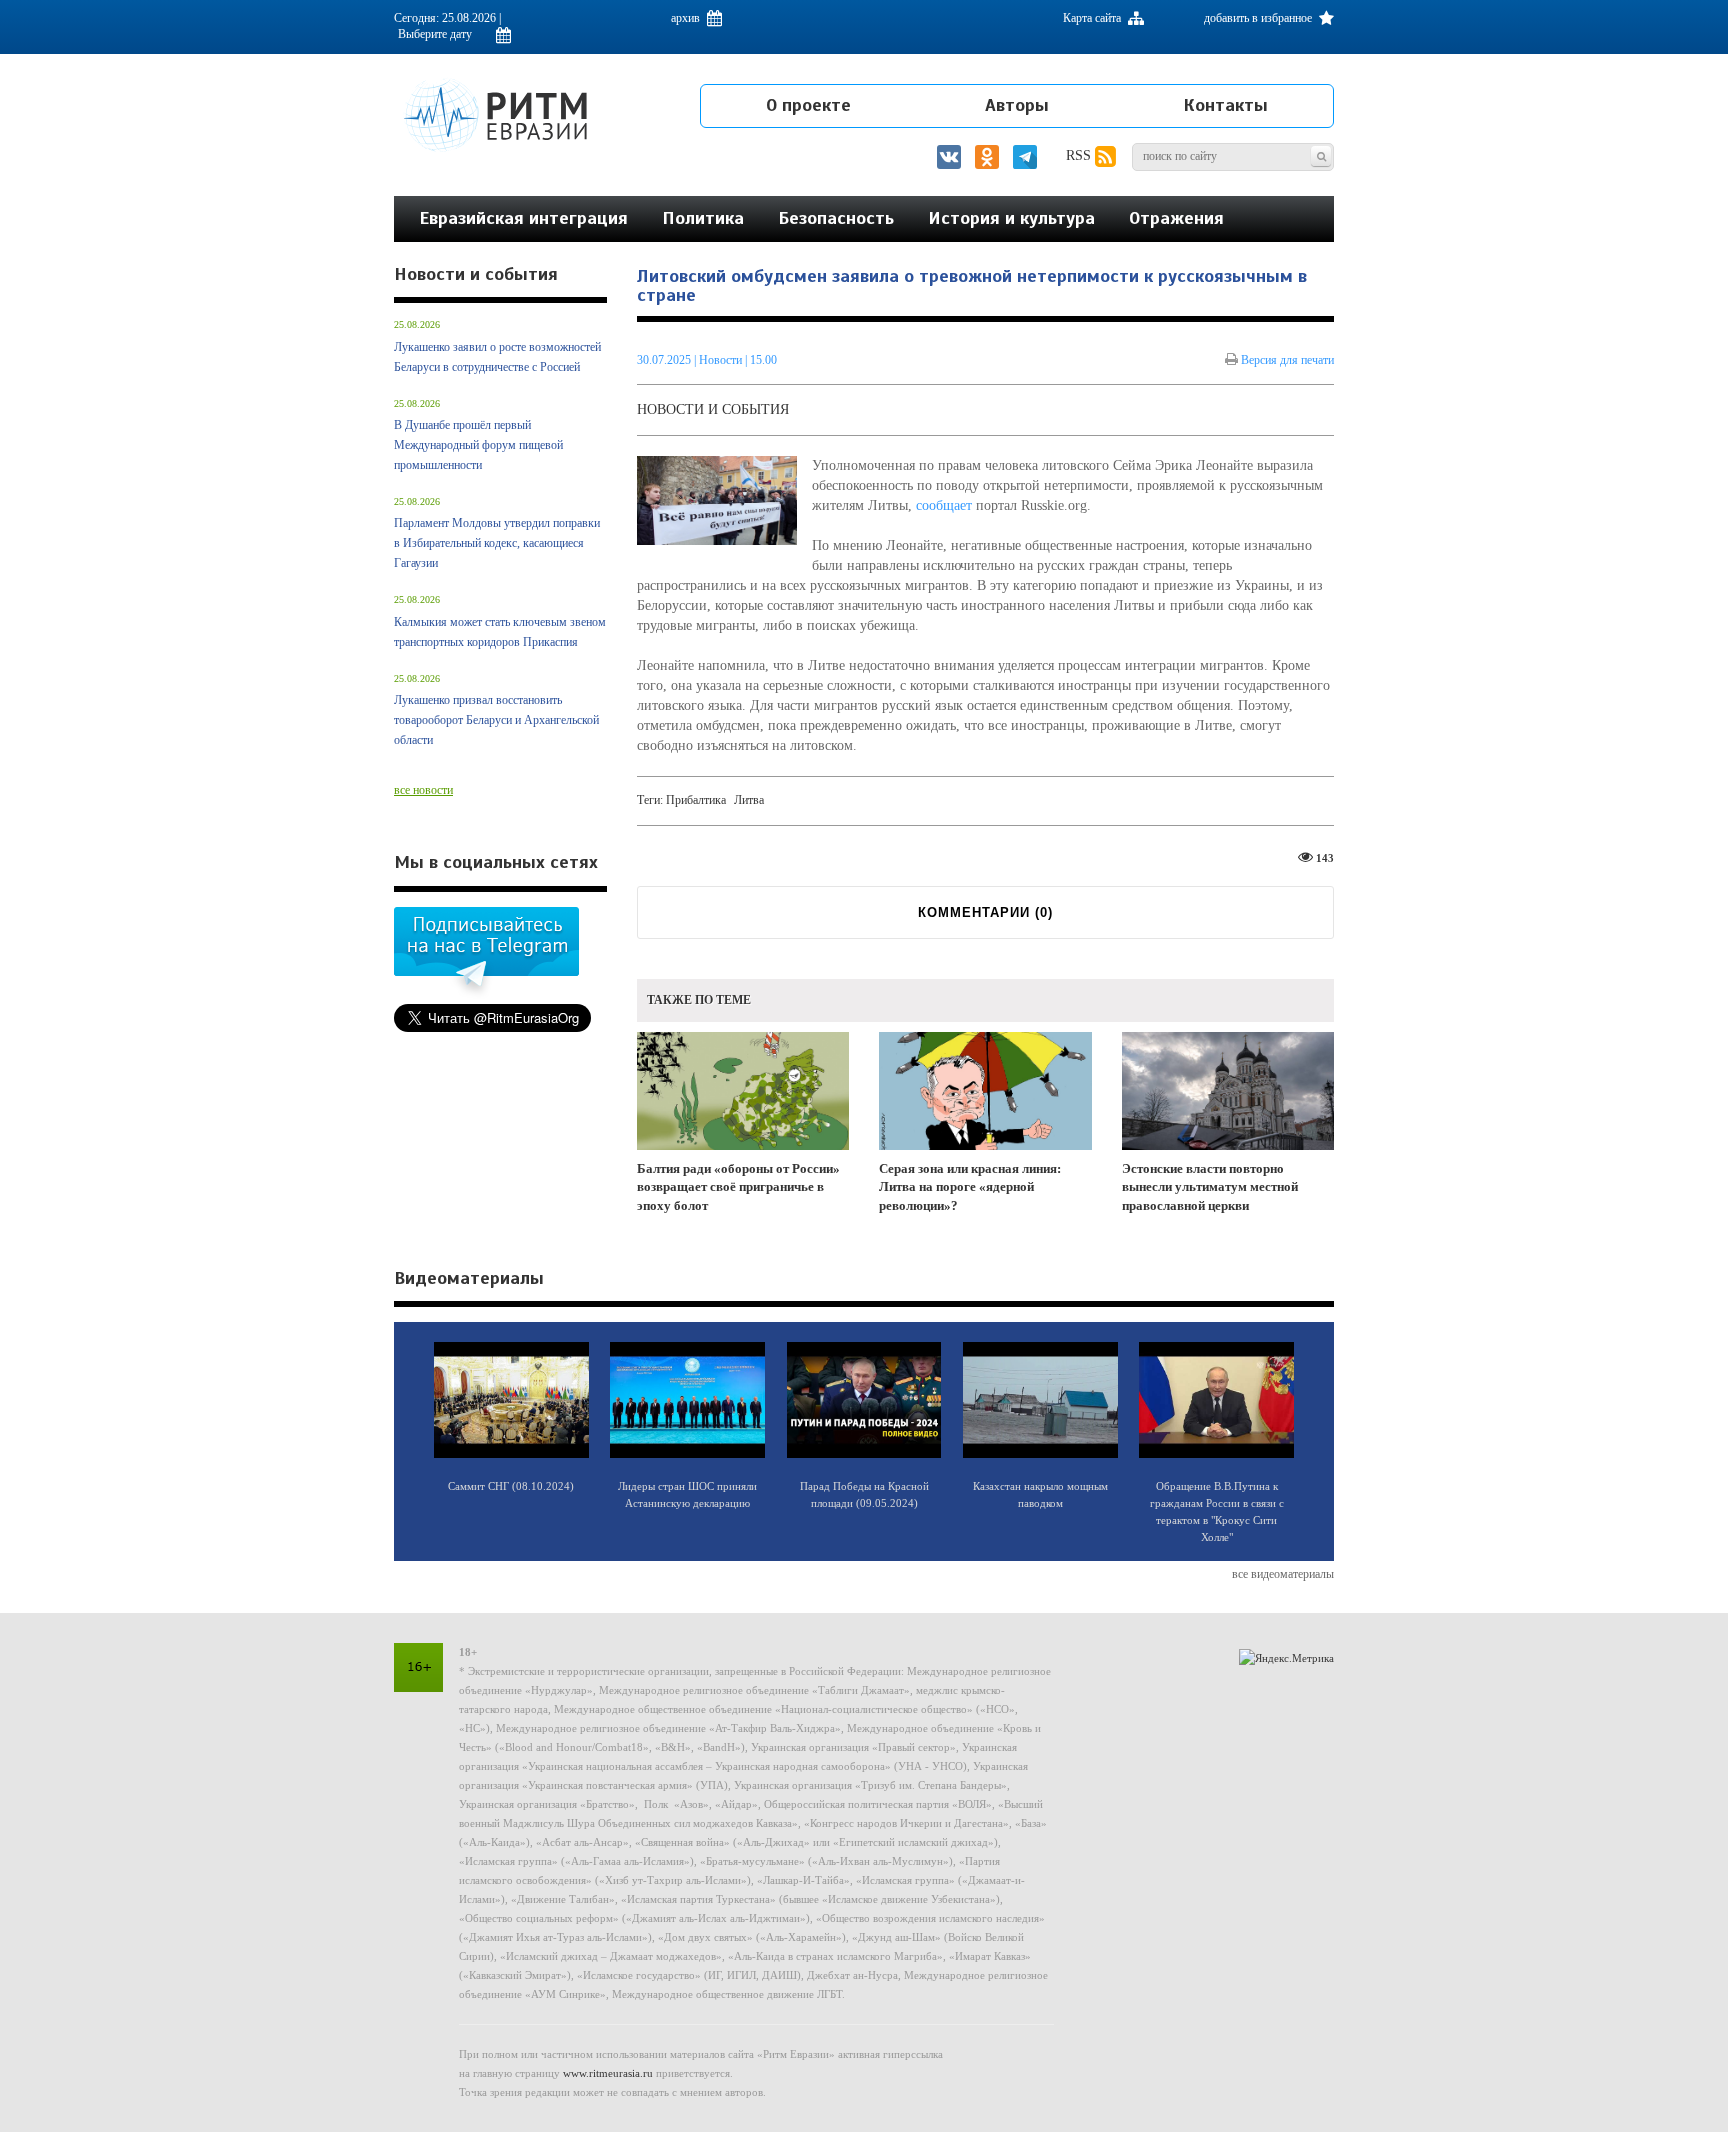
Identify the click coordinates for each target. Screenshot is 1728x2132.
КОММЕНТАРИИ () (985, 912)
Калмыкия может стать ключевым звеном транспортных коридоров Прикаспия (500, 632)
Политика (703, 218)
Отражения (1176, 218)
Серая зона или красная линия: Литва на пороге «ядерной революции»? (970, 1187)
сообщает (944, 505)
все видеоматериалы (1283, 1574)
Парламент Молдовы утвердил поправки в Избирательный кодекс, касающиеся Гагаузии (497, 543)
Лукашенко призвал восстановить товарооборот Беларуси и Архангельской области (496, 720)
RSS (1080, 155)
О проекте (808, 105)
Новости (722, 360)
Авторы (1017, 105)
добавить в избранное (1259, 18)
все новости (423, 790)
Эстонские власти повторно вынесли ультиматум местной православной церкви (1210, 1187)
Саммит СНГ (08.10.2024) (511, 1486)
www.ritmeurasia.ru (608, 2073)
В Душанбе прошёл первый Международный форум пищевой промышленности (478, 445)
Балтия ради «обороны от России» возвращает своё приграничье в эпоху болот (738, 1187)
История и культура (1011, 218)
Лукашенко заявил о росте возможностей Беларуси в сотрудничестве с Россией (497, 357)
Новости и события (713, 409)
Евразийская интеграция (523, 218)
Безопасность (836, 218)
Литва (749, 800)
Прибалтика (696, 800)
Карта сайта (1093, 18)
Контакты (1225, 105)
